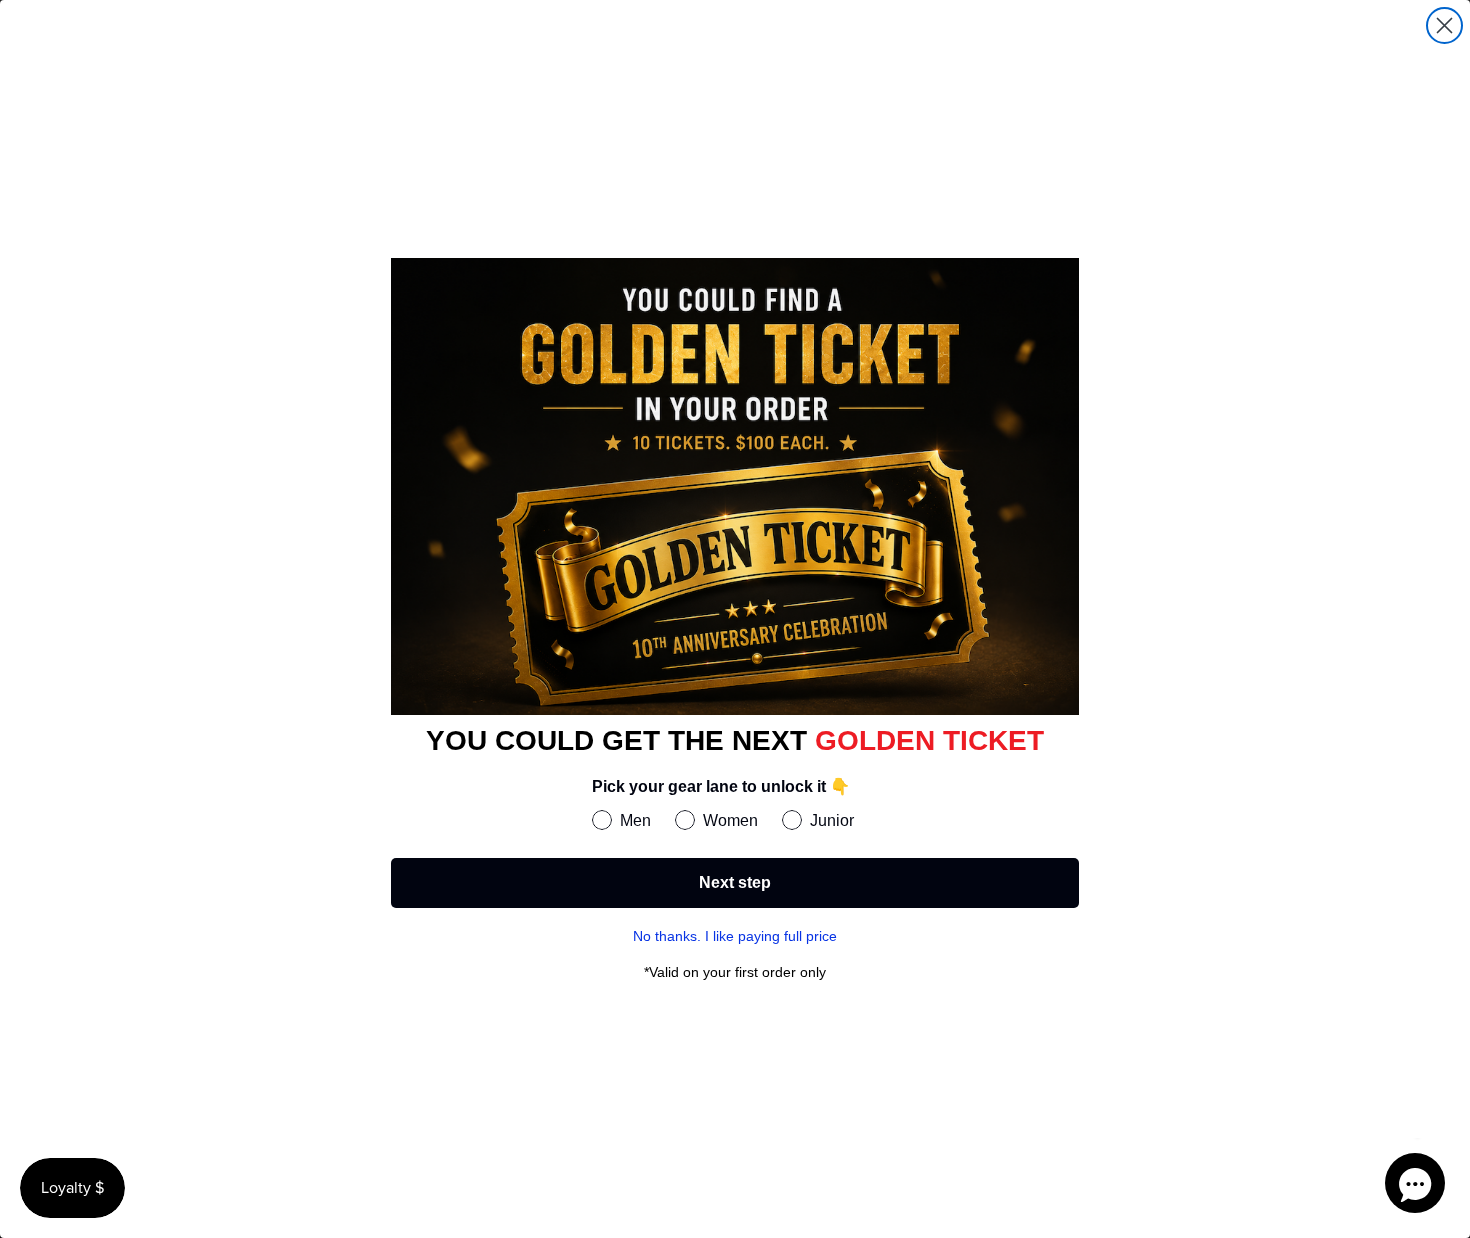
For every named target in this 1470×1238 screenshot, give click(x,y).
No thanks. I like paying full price (735, 936)
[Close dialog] (1444, 25)
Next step (735, 882)
